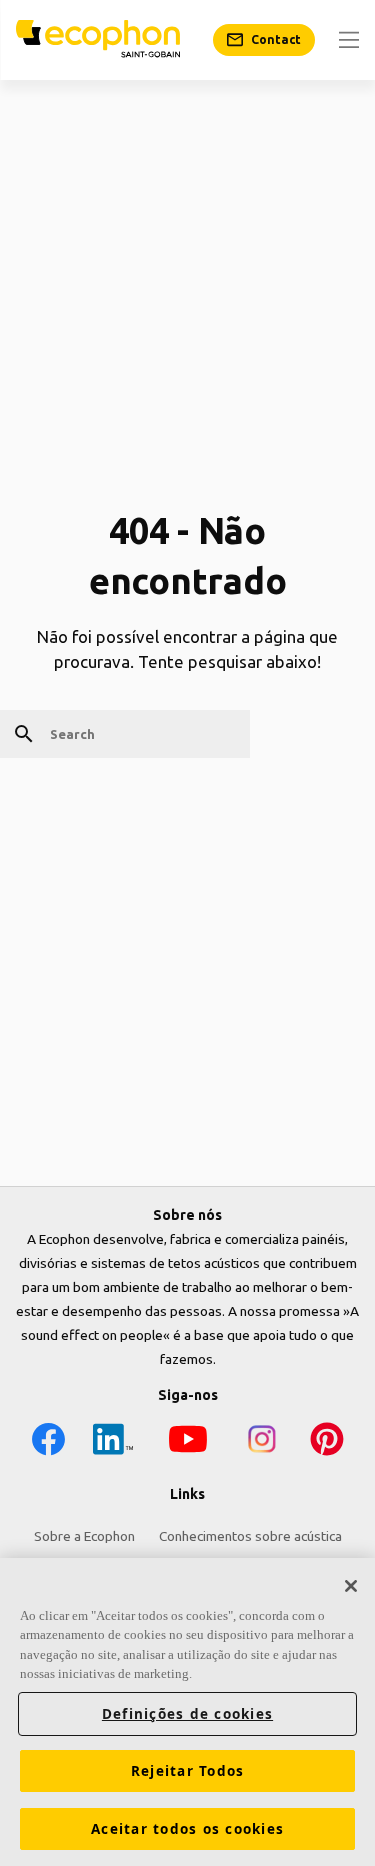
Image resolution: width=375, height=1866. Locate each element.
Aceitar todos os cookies (187, 1829)
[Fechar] (351, 1586)
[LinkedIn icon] (113, 1442)
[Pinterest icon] (327, 1442)
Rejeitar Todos (188, 1771)
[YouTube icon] (188, 1442)
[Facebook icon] (48, 1442)
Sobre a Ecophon (84, 1536)
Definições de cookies (187, 1714)
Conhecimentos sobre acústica (250, 1536)
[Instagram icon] (262, 1442)
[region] (187, 1712)
